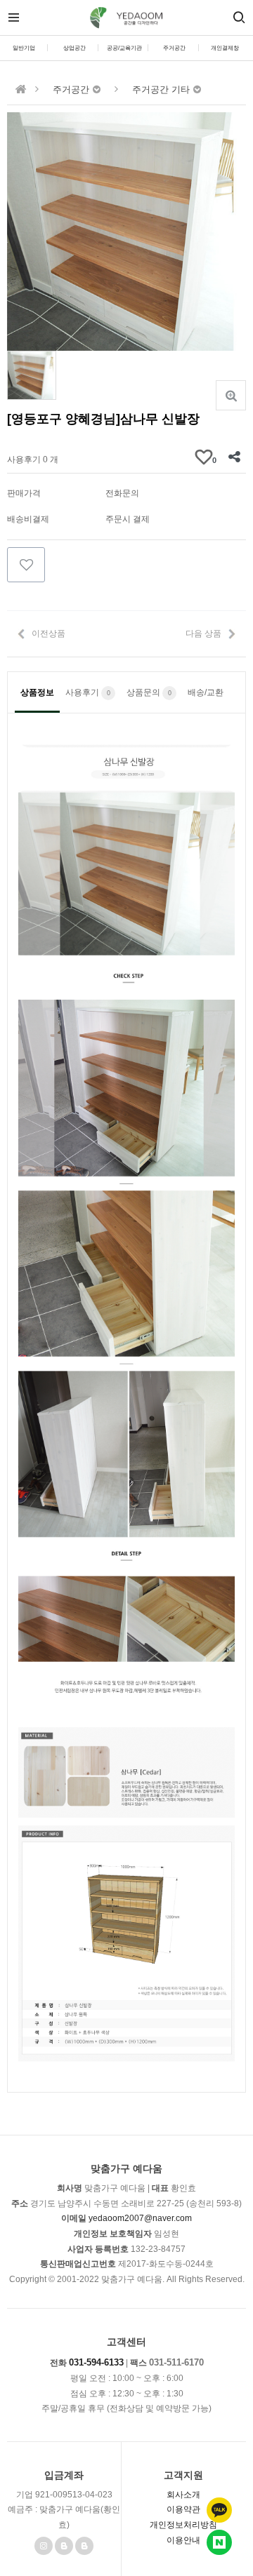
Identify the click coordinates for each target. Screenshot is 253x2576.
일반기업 (24, 48)
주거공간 (174, 48)
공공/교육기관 (124, 48)
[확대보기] (231, 395)
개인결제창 (225, 48)
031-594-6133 (96, 2362)
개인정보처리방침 (183, 2525)
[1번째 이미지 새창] (32, 375)
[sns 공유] (234, 457)
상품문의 (149, 692)
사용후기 (88, 692)
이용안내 (183, 2540)
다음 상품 (203, 633)
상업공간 (74, 48)
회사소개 (183, 2495)
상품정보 (37, 692)
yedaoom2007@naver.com (140, 2218)
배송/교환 (206, 692)
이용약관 (183, 2509)
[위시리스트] (26, 565)
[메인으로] (21, 89)
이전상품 (48, 633)
